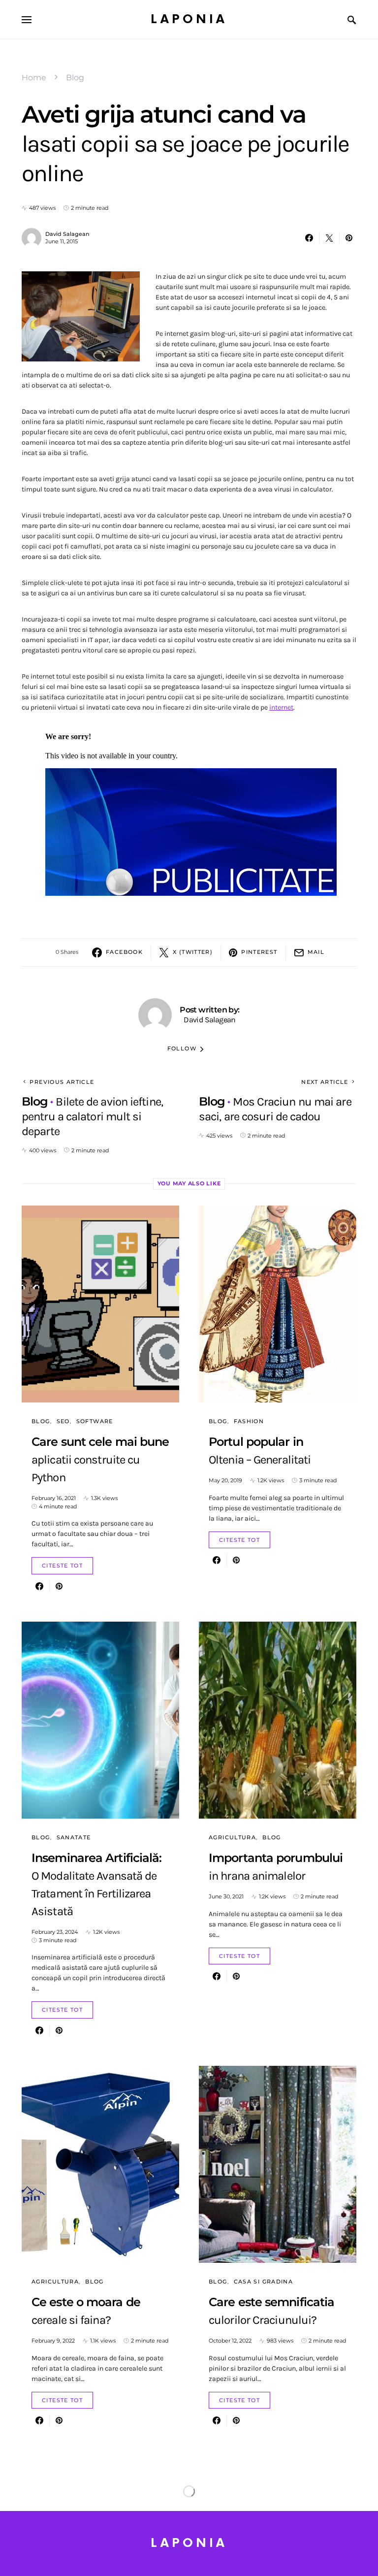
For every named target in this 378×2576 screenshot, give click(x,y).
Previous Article (62, 1082)
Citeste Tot (62, 1565)
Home (34, 78)
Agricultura (232, 1837)
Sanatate (74, 1837)
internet (281, 707)
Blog (75, 78)
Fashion (249, 1421)
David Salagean (67, 234)
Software (95, 1421)
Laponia (189, 19)
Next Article (325, 1082)
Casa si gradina (264, 2282)
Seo (63, 1421)
